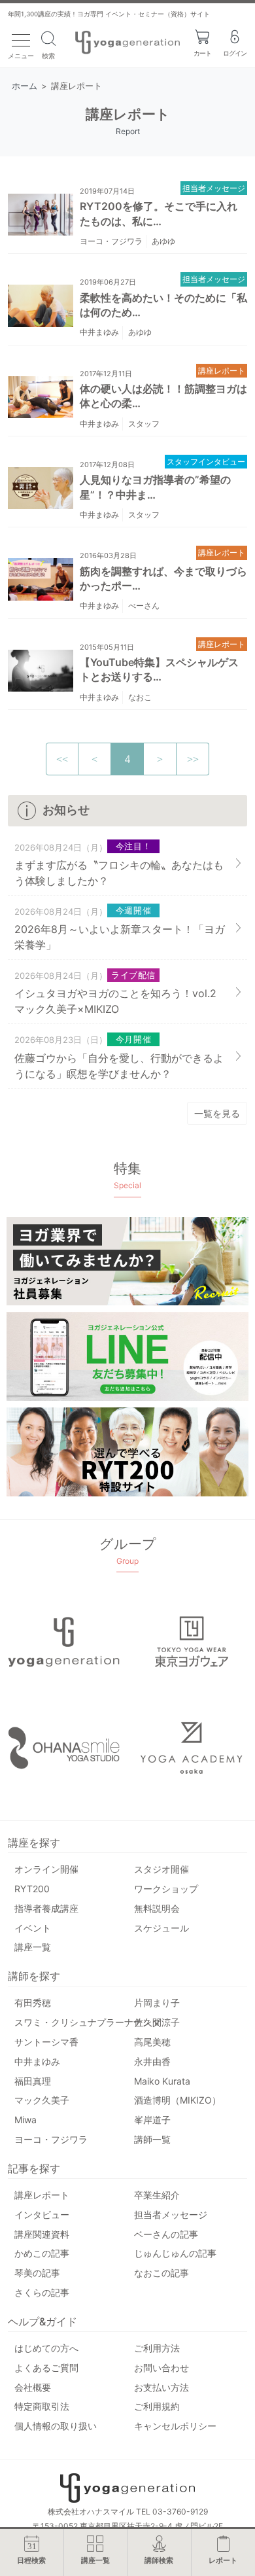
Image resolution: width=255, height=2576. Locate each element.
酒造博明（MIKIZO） (178, 2100)
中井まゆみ (99, 332)
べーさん (144, 606)
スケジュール (161, 1928)
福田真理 (33, 2081)
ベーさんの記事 (166, 2234)
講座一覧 (33, 1947)
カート (202, 53)
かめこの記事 (42, 2253)
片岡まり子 (157, 2003)
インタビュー (42, 2214)
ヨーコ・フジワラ (111, 241)
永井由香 (152, 2061)
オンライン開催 (46, 1869)
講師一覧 (152, 2139)
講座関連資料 (42, 2234)
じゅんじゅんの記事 (175, 2253)
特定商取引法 (42, 2406)
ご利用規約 (157, 2406)
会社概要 (33, 2387)
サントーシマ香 (46, 2042)
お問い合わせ (161, 2368)
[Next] (160, 759)
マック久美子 (42, 2100)
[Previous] (95, 759)
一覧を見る (217, 1113)
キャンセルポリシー (175, 2426)
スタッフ (144, 424)
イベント (33, 1928)
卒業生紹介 (157, 2195)
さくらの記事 (42, 2292)
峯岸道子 (152, 2120)
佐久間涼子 (157, 2022)
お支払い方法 (161, 2387)
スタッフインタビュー (206, 462)
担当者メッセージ (214, 188)
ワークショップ (166, 1889)
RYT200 (32, 1889)
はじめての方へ (46, 2348)
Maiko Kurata (162, 2081)
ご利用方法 (157, 2348)
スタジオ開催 (161, 1869)
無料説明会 (157, 1908)
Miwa (25, 2120)
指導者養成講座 (46, 1908)
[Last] (193, 759)
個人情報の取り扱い (56, 2426)
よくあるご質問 (46, 2368)
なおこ (140, 697)
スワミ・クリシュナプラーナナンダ (88, 2022)
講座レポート (222, 371)
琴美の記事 (37, 2273)
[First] (62, 759)
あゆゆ (163, 241)
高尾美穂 (152, 2042)
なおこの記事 (161, 2273)
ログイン (235, 53)
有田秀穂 (33, 2003)
